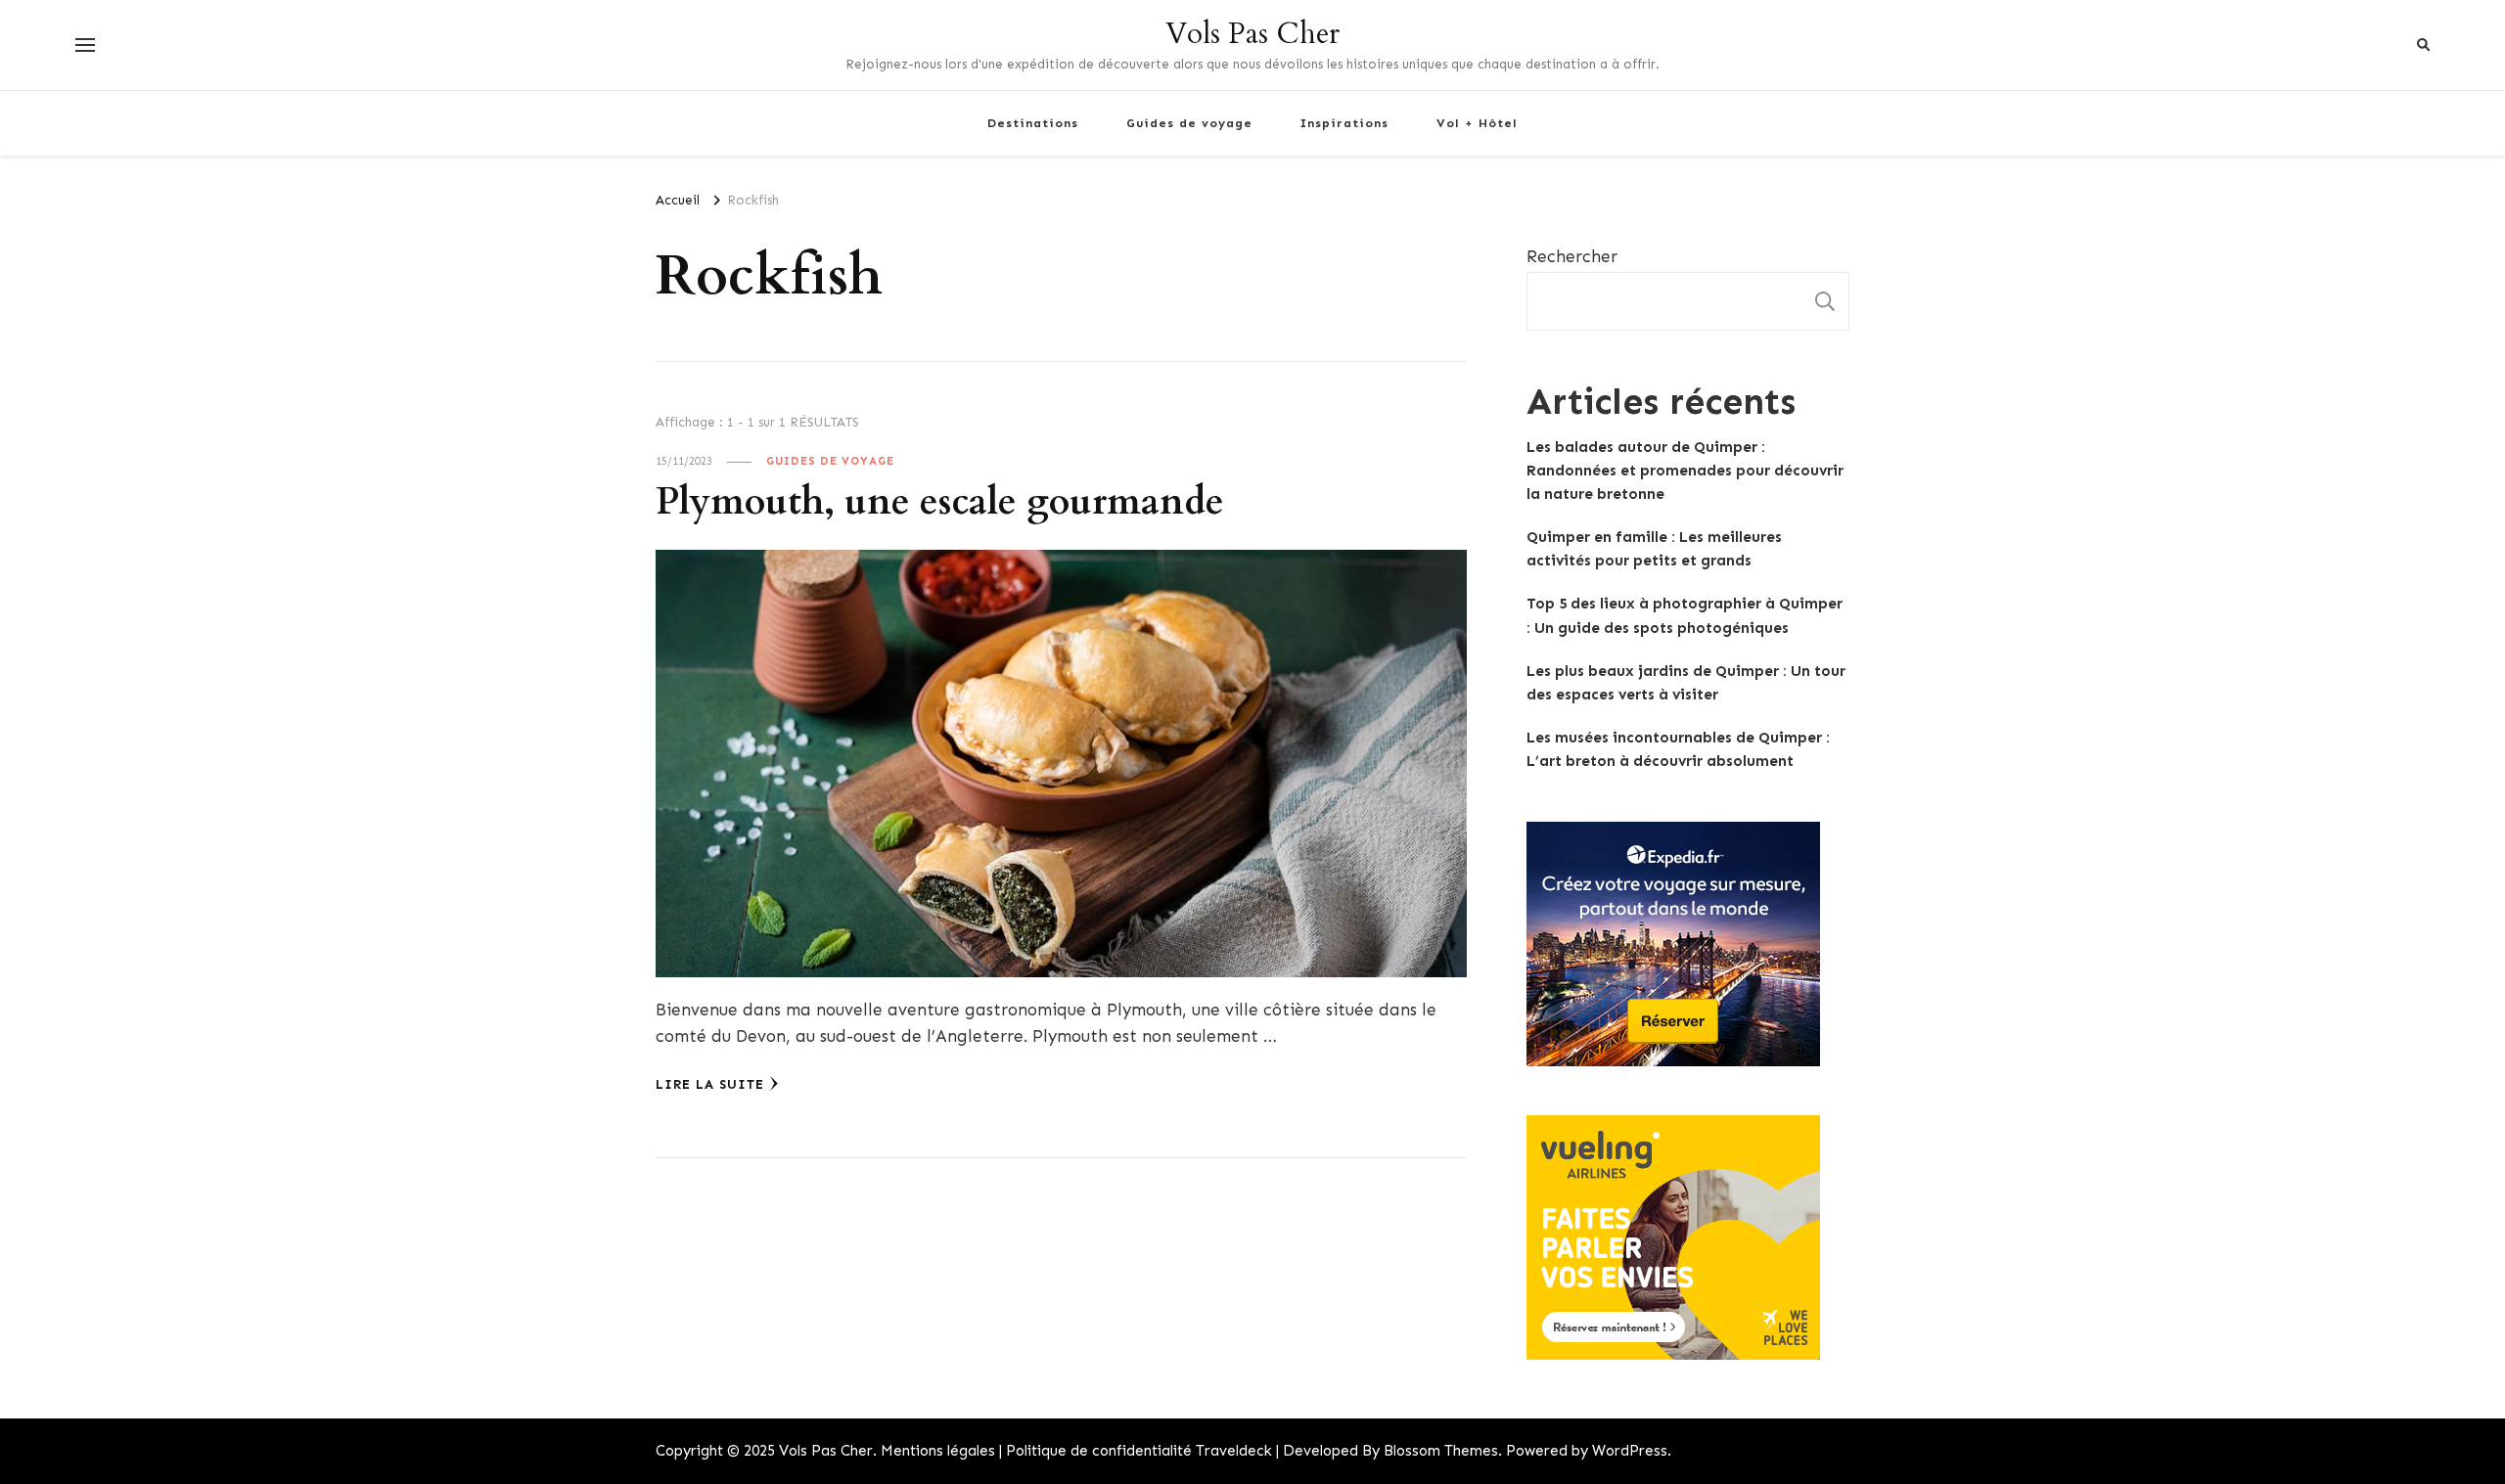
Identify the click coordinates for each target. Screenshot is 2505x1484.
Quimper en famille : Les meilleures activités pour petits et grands (1654, 549)
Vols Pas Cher (1252, 34)
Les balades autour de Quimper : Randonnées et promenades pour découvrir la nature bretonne (1685, 471)
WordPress (1630, 1451)
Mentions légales (938, 1451)
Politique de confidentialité (1099, 1451)
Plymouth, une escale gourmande (940, 502)
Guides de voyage (1189, 123)
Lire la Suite (710, 1084)
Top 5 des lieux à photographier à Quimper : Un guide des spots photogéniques (1685, 615)
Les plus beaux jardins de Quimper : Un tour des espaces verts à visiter (1686, 683)
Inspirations (1344, 123)
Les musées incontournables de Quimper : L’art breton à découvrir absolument (1678, 749)
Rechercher (1572, 256)
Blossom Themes (1441, 1451)
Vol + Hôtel (1477, 123)
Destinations (1033, 123)
